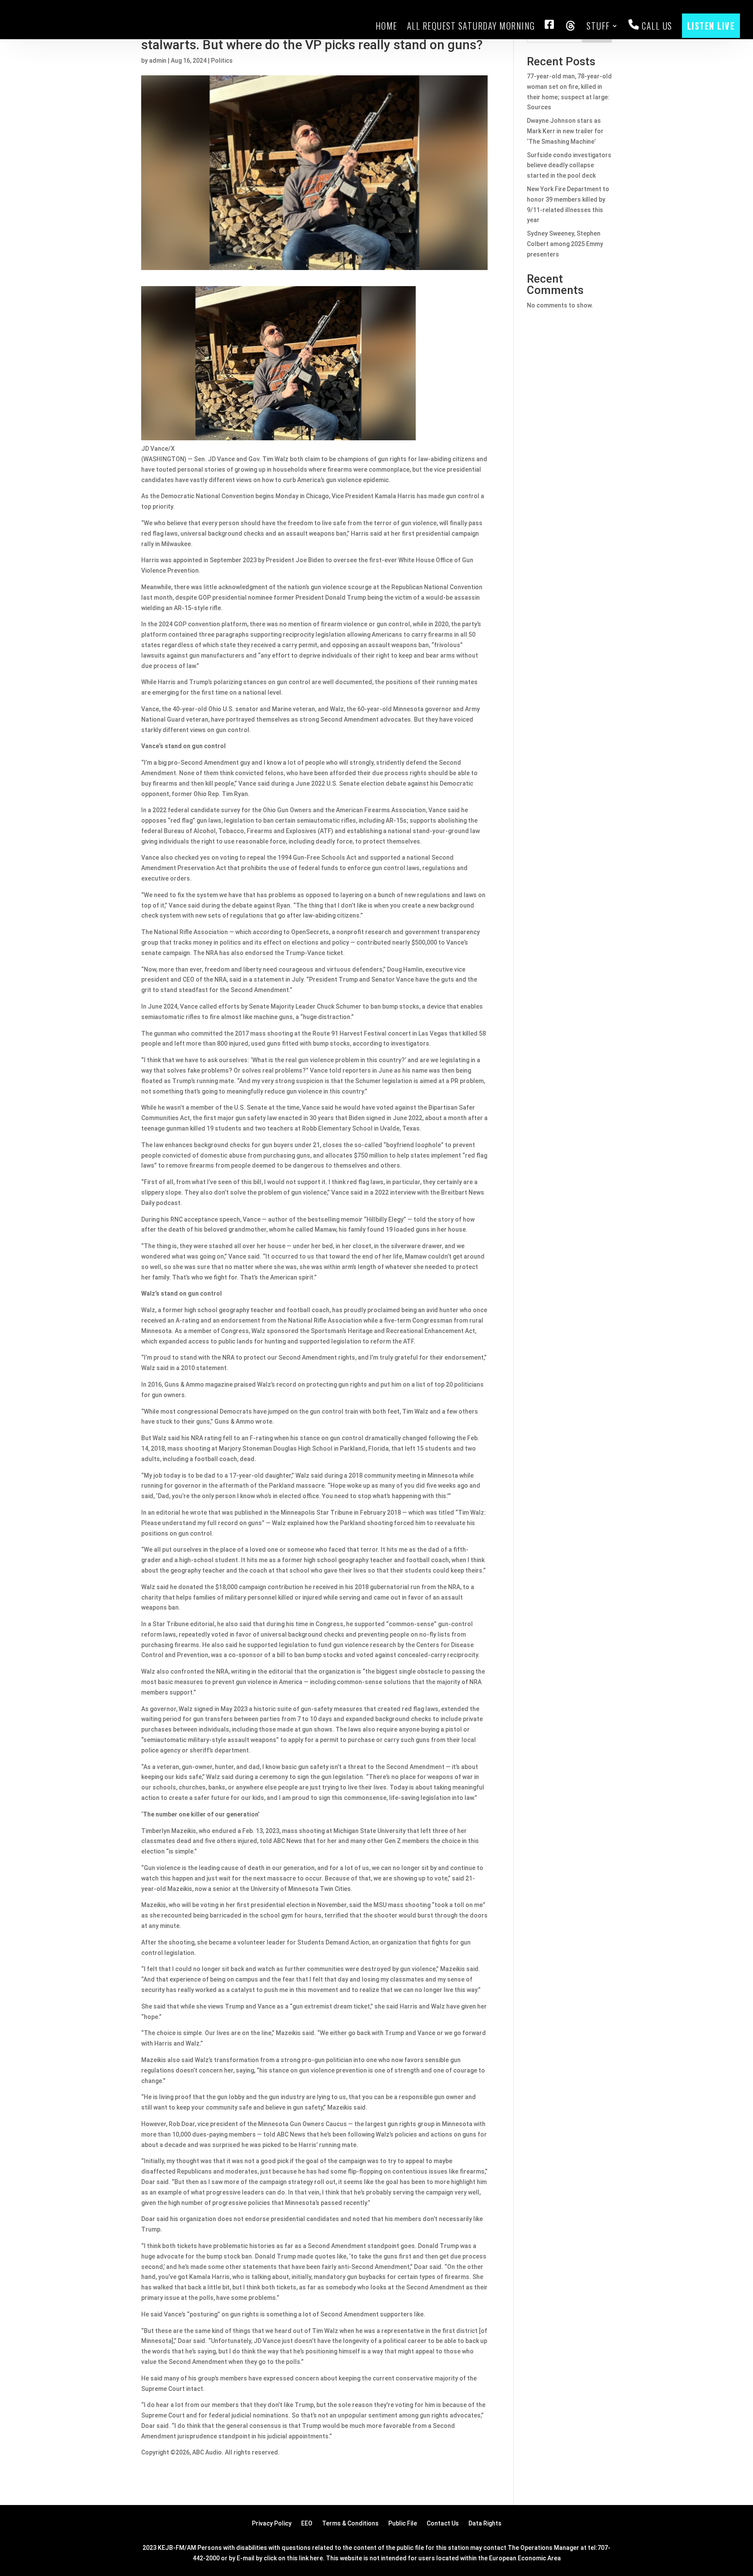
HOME (387, 26)
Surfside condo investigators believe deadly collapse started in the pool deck (569, 165)
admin (158, 61)
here (316, 2558)
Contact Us (443, 2524)
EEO (307, 2524)
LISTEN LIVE (711, 26)
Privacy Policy (272, 2524)
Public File (403, 2524)
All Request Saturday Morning (471, 26)
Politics (222, 61)
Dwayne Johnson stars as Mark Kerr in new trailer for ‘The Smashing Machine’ (565, 131)
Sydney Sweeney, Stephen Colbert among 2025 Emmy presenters (565, 244)
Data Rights (485, 2524)
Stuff (598, 26)
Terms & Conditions (350, 2524)
